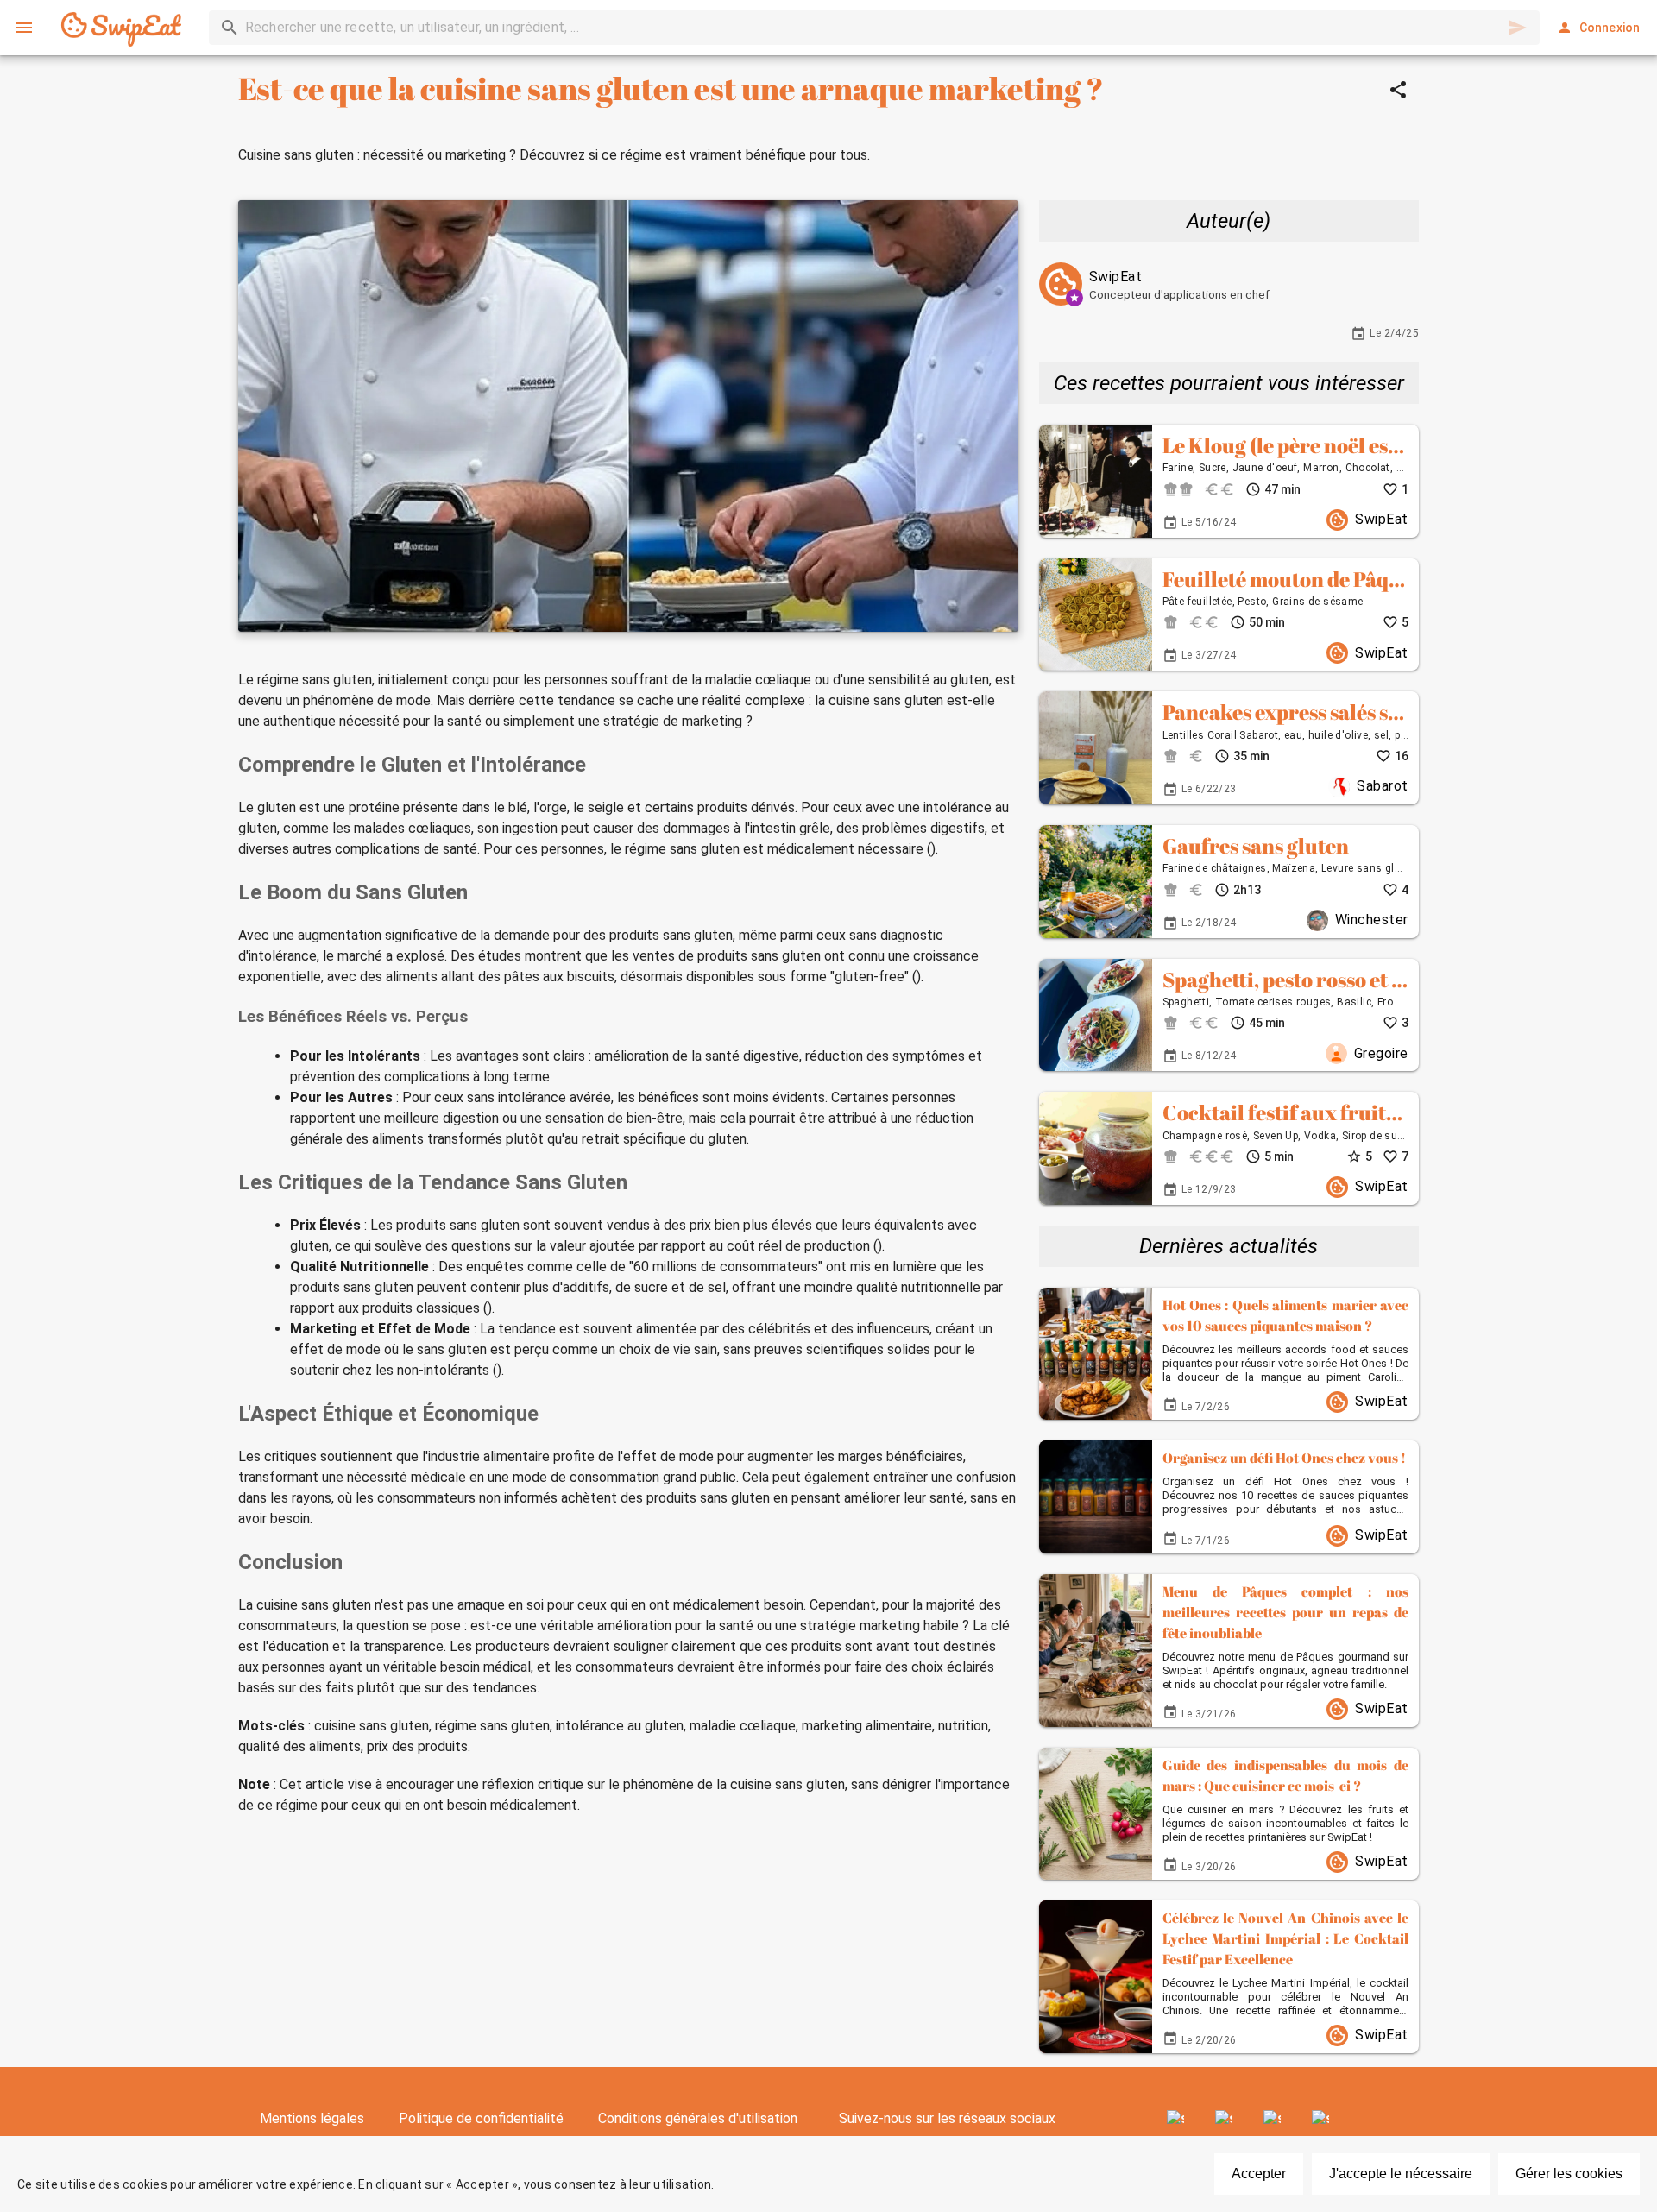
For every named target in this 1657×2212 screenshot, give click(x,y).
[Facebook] (1175, 2119)
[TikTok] (1320, 2119)
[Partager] (1398, 90)
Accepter (1259, 2174)
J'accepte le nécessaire (1401, 2174)
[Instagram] (1224, 2119)
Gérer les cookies (1569, 2174)
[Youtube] (1272, 2119)
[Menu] (24, 28)
